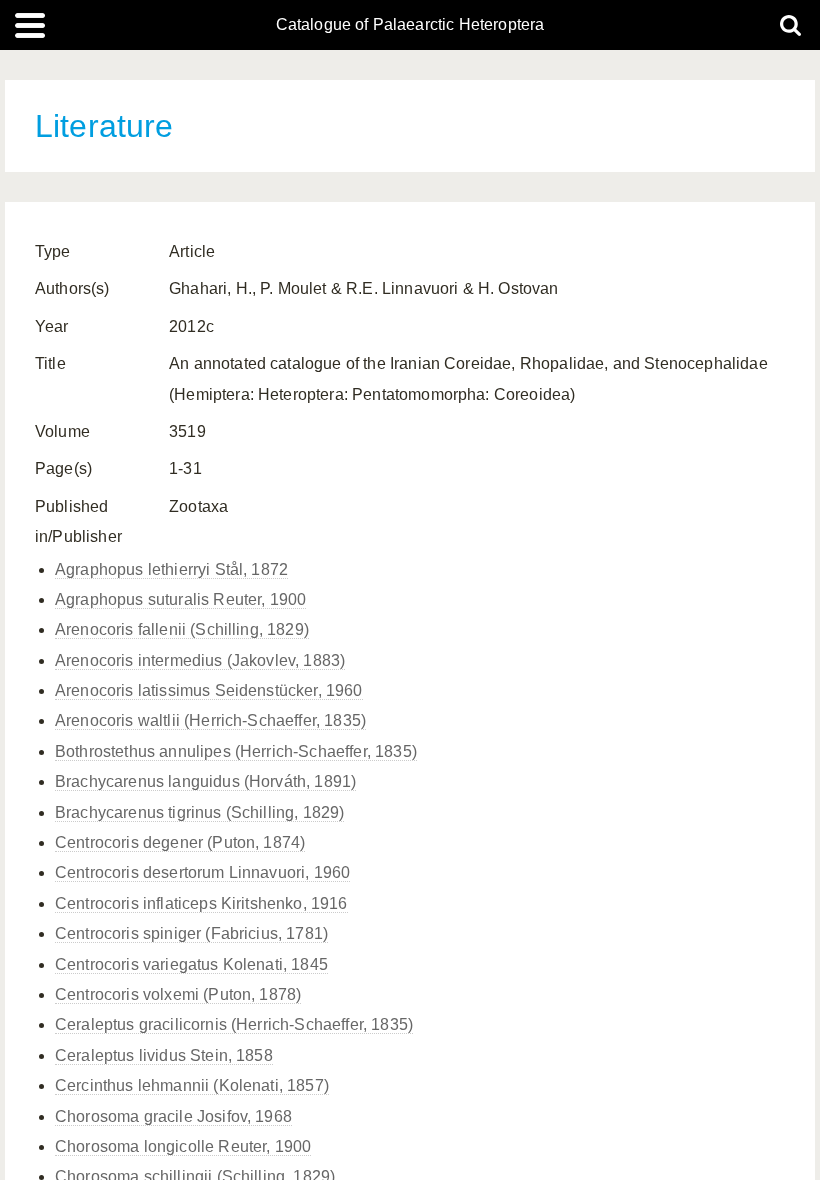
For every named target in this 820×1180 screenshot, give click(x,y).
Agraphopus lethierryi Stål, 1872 (171, 569)
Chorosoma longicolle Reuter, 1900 (183, 1146)
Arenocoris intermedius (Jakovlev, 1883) (200, 660)
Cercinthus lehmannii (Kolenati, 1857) (192, 1085)
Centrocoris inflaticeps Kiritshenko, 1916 (201, 903)
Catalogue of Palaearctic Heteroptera (410, 25)
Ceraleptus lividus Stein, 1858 (164, 1055)
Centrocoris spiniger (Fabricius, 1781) (191, 933)
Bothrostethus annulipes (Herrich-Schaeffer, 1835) (236, 751)
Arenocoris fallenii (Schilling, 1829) (182, 629)
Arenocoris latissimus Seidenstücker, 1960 (209, 690)
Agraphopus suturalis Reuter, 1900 (180, 599)
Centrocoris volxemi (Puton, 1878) (178, 994)
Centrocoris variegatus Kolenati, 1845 (191, 964)
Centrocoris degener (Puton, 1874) (180, 842)
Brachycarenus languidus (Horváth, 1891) (205, 781)
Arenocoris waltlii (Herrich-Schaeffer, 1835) (210, 720)
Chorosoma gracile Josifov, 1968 (173, 1116)
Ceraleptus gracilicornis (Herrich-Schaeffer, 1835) (234, 1024)
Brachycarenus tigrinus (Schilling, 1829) (199, 812)
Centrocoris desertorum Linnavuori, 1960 (202, 872)
